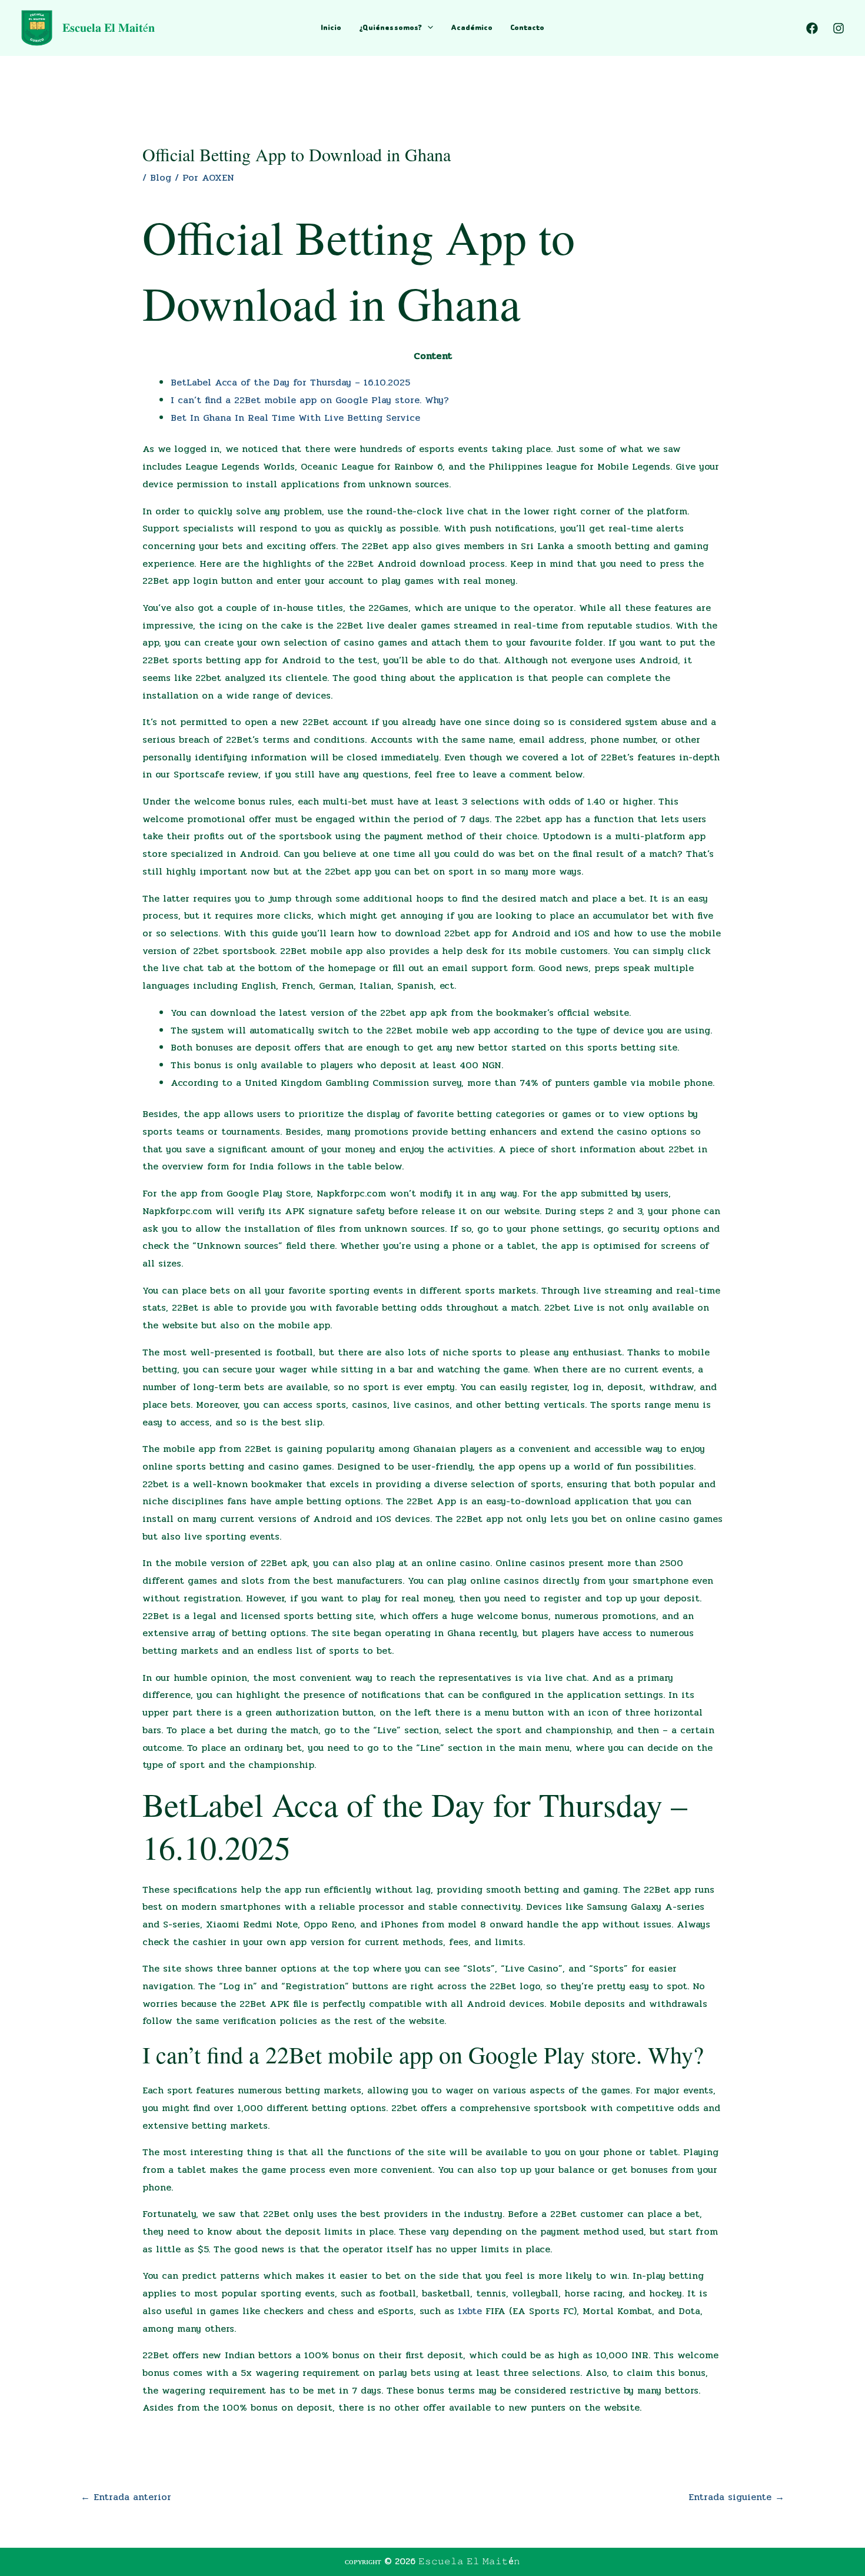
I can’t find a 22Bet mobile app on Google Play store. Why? (310, 400)
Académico (472, 27)
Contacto (527, 27)
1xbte (470, 2311)
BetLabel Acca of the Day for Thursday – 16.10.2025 (290, 382)
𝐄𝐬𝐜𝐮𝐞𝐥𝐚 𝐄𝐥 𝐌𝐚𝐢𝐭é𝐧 (109, 27)
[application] (427, 28)
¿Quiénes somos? (390, 27)
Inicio (331, 27)
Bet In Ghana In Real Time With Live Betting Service (295, 418)
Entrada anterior (126, 2497)
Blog (161, 177)
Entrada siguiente (736, 2497)
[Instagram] (839, 28)
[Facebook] (812, 28)
